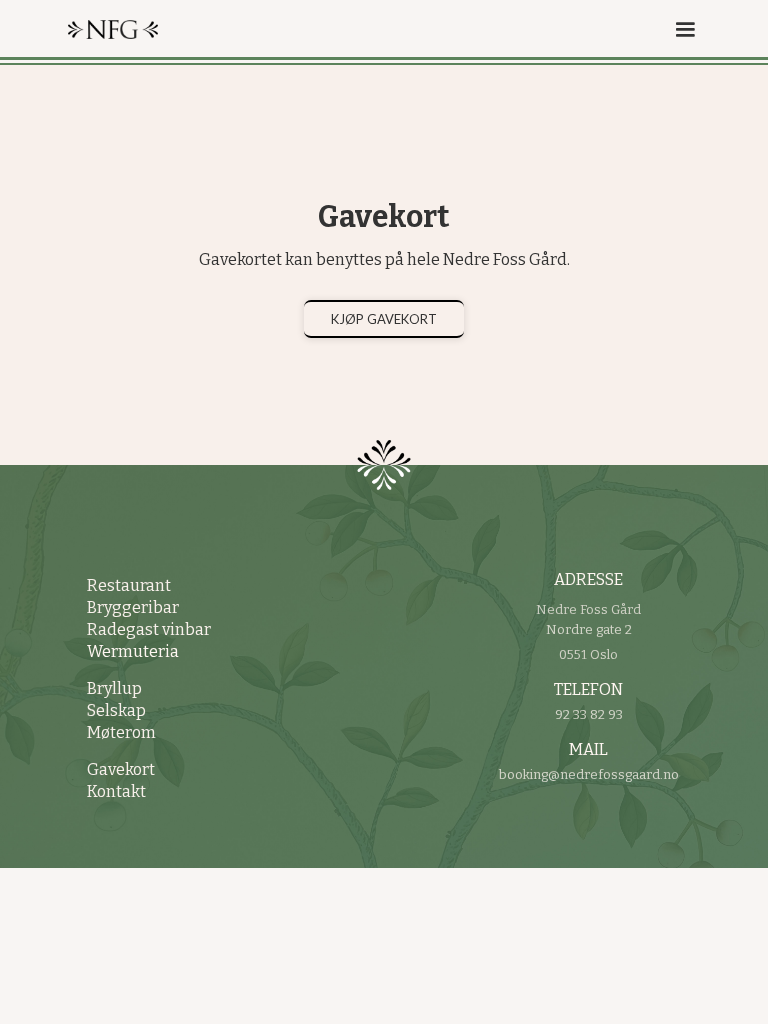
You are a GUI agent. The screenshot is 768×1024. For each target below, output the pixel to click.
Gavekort (121, 769)
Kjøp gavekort (384, 319)
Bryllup (114, 688)
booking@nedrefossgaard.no (589, 774)
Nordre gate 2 (589, 629)
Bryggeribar (133, 607)
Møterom (121, 732)
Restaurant (129, 585)
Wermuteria (133, 651)
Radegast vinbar (149, 629)
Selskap (116, 710)
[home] (143, 29)
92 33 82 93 (589, 714)
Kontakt (116, 791)
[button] (676, 22)
